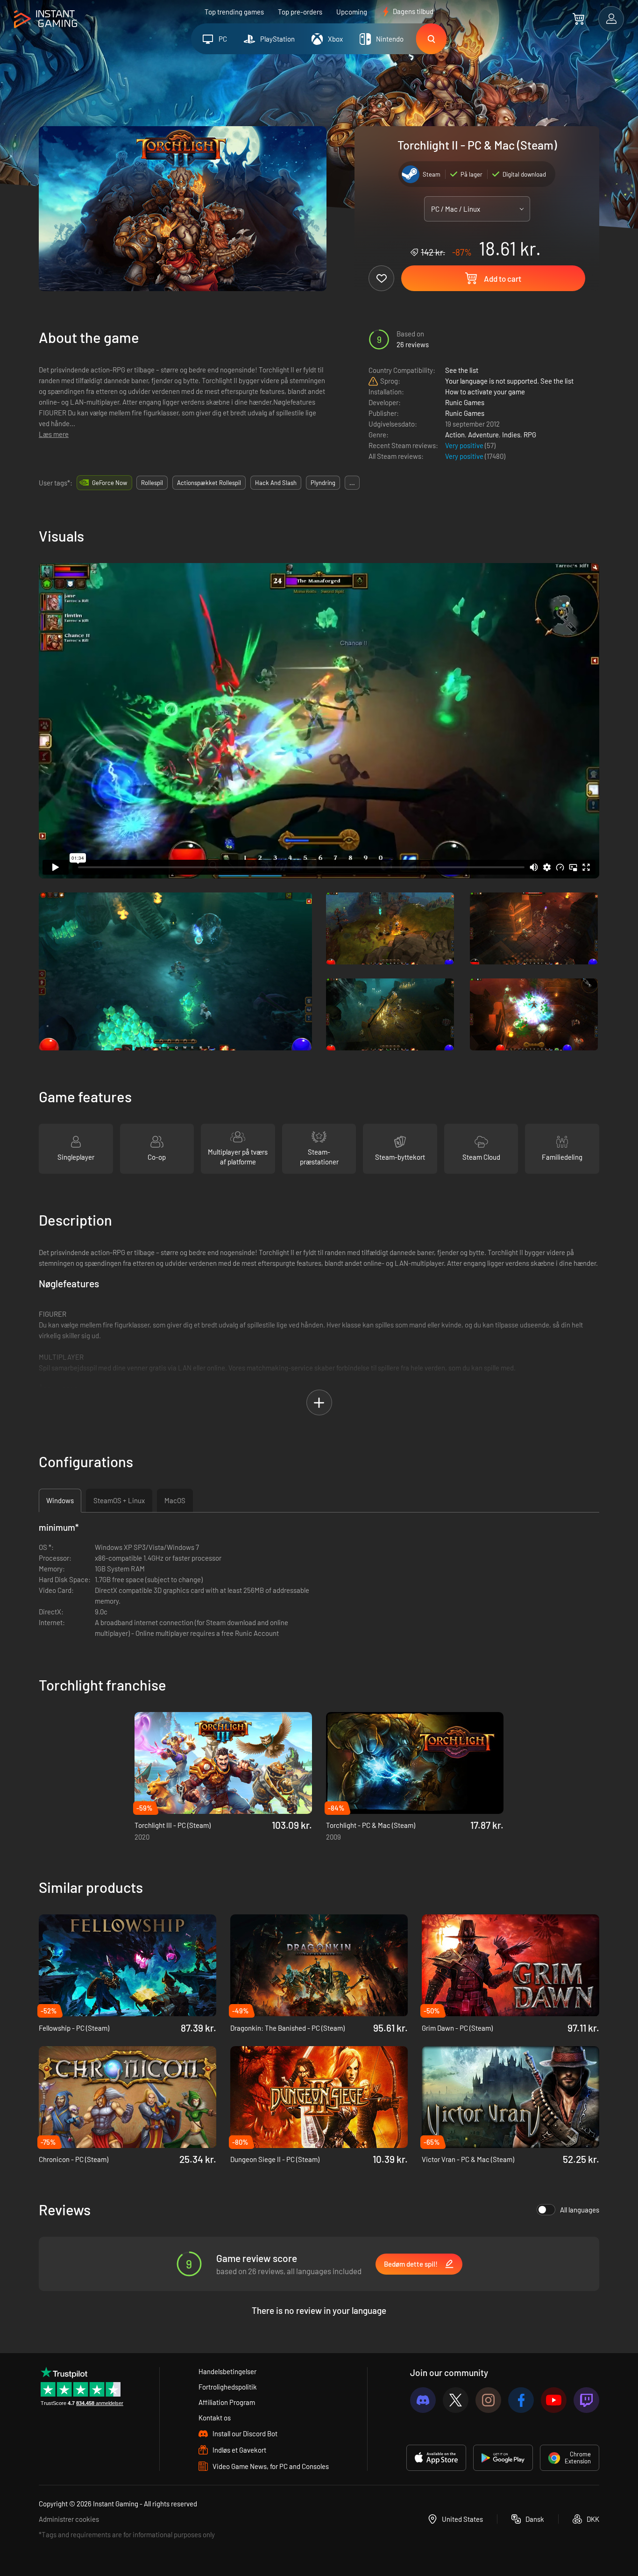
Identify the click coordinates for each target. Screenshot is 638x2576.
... (352, 483)
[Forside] (46, 19)
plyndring (323, 483)
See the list (462, 370)
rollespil (152, 483)
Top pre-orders (300, 12)
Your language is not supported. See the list (509, 381)
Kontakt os (215, 2418)
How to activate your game (485, 392)
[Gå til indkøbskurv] (578, 19)
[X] (456, 2400)
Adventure (483, 435)
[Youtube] (554, 2400)
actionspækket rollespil (209, 483)
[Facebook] (521, 2400)
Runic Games (465, 402)
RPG (530, 435)
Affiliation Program (227, 2402)
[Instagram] (488, 2400)
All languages (580, 2210)
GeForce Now (110, 483)
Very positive (465, 445)
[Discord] (423, 2400)
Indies (511, 435)
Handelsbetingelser (227, 2371)
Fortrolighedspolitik (228, 2387)
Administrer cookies (69, 2519)
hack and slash (276, 483)
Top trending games (234, 12)
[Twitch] (586, 2400)
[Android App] (503, 2458)
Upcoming (352, 12)
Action (455, 435)
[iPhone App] (436, 2458)
